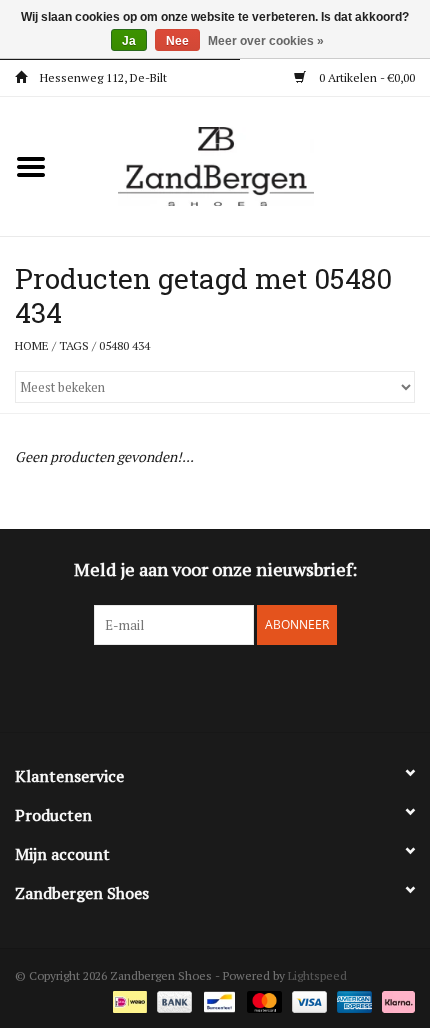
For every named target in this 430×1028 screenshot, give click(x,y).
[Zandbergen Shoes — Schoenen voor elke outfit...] (246, 164)
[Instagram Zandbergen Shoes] (233, 686)
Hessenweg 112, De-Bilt (102, 77)
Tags (74, 345)
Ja (129, 41)
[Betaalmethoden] (128, 1000)
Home (32, 345)
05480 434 (124, 345)
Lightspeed (317, 975)
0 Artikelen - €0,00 (365, 77)
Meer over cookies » (266, 41)
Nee (177, 41)
